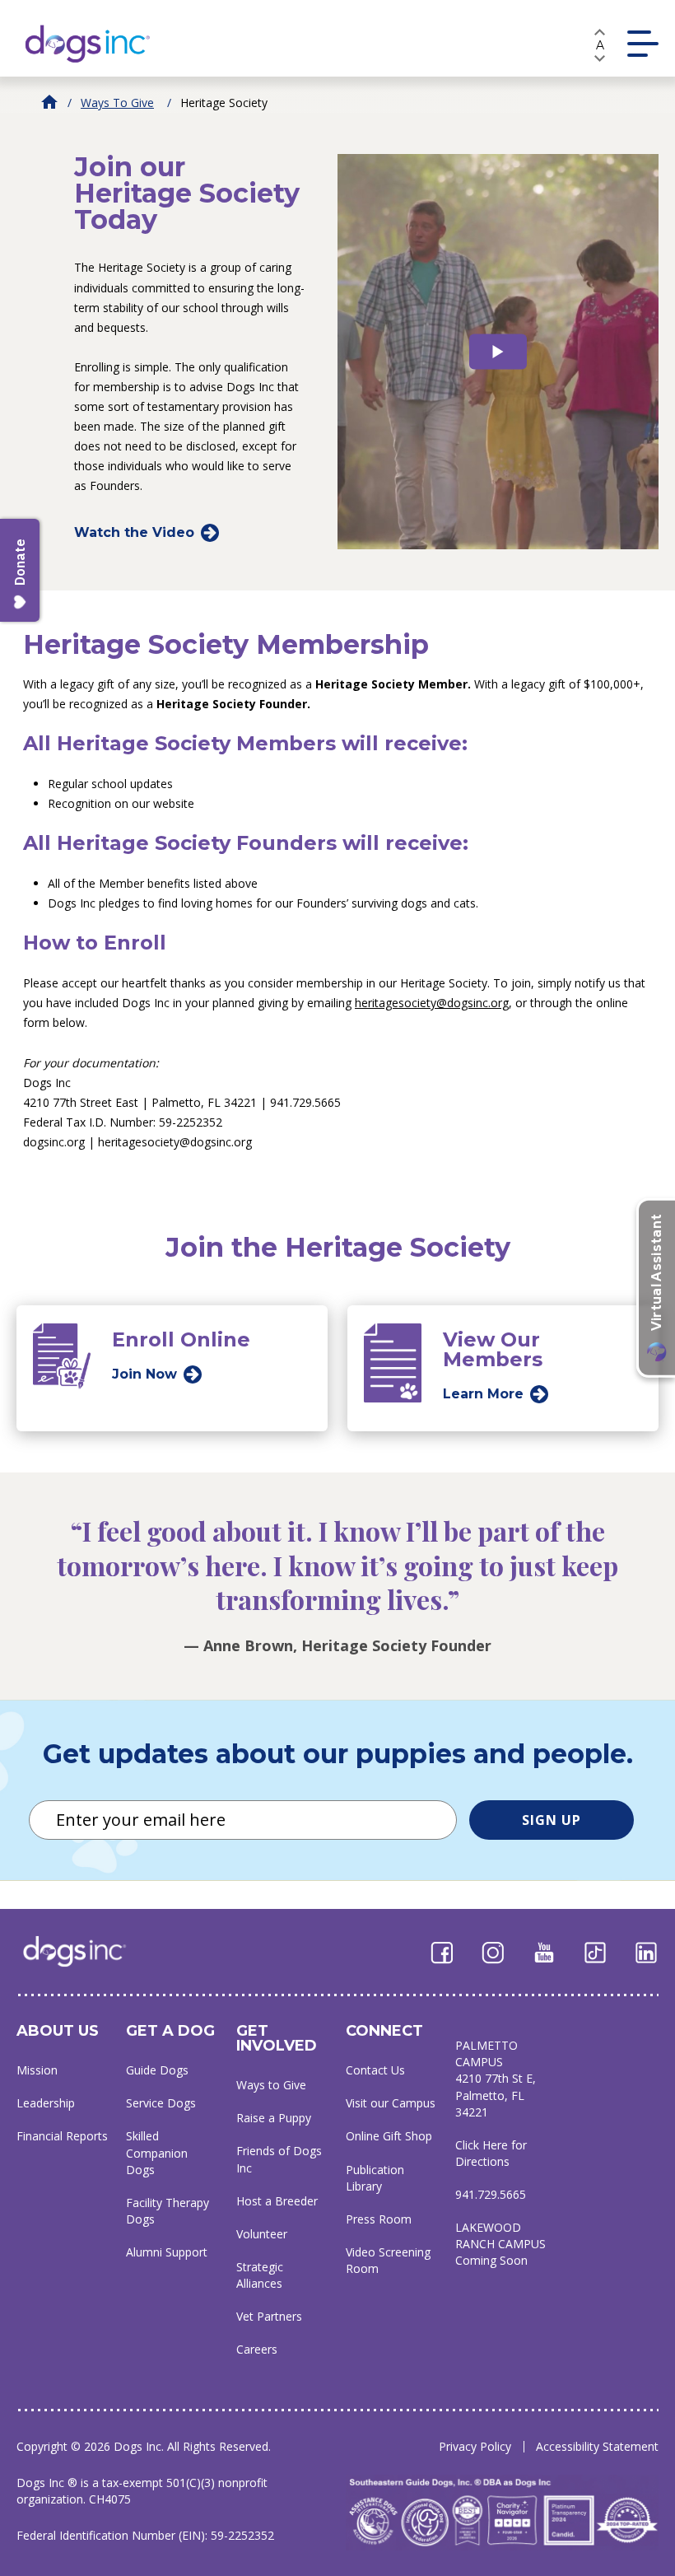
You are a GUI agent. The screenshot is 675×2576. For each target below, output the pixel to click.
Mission (37, 2070)
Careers (257, 2349)
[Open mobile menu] (643, 44)
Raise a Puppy (274, 2118)
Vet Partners (269, 2316)
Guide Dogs (157, 2070)
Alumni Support (167, 2252)
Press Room (379, 2219)
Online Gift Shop (389, 2136)
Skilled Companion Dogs (157, 2152)
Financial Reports (62, 2136)
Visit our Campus (391, 2103)
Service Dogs (161, 2103)
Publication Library (375, 2178)
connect (384, 2031)
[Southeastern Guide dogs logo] (101, 43)
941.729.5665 (491, 2194)
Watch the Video (134, 532)
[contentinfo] (189, 325)
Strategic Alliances (260, 2275)
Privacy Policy (475, 2446)
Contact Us (375, 2070)
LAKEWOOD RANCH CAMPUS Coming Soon (500, 2244)
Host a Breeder (277, 2201)
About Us (58, 2031)
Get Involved (277, 2038)
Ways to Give (117, 103)
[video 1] (498, 351)
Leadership (46, 2103)
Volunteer (262, 2234)
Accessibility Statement (597, 2446)
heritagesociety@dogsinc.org (432, 1003)
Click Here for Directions (491, 2153)
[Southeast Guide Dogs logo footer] (86, 1951)
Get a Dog (170, 2031)
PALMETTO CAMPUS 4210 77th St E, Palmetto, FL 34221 (496, 2078)
